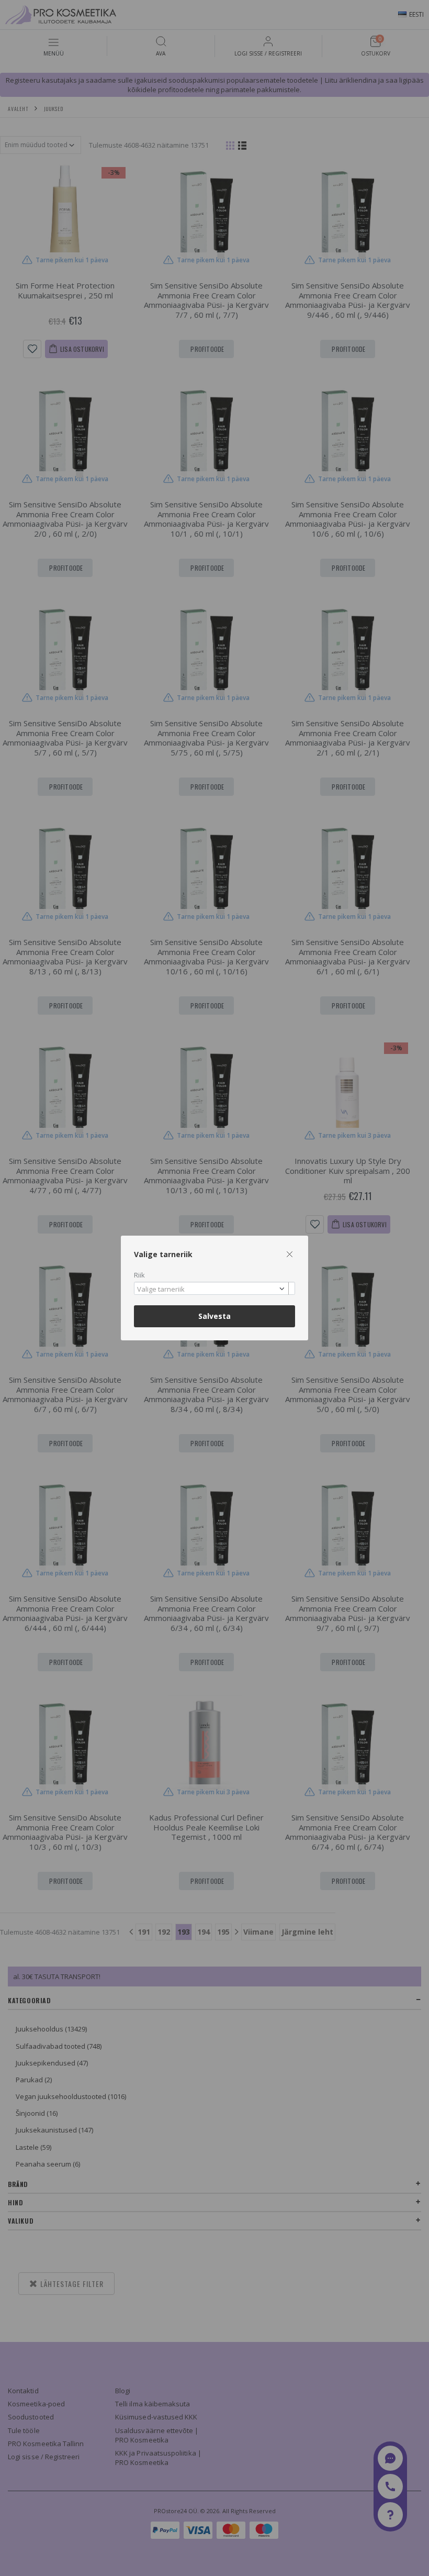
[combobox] (214, 1288)
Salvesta (214, 1316)
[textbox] (212, 1290)
